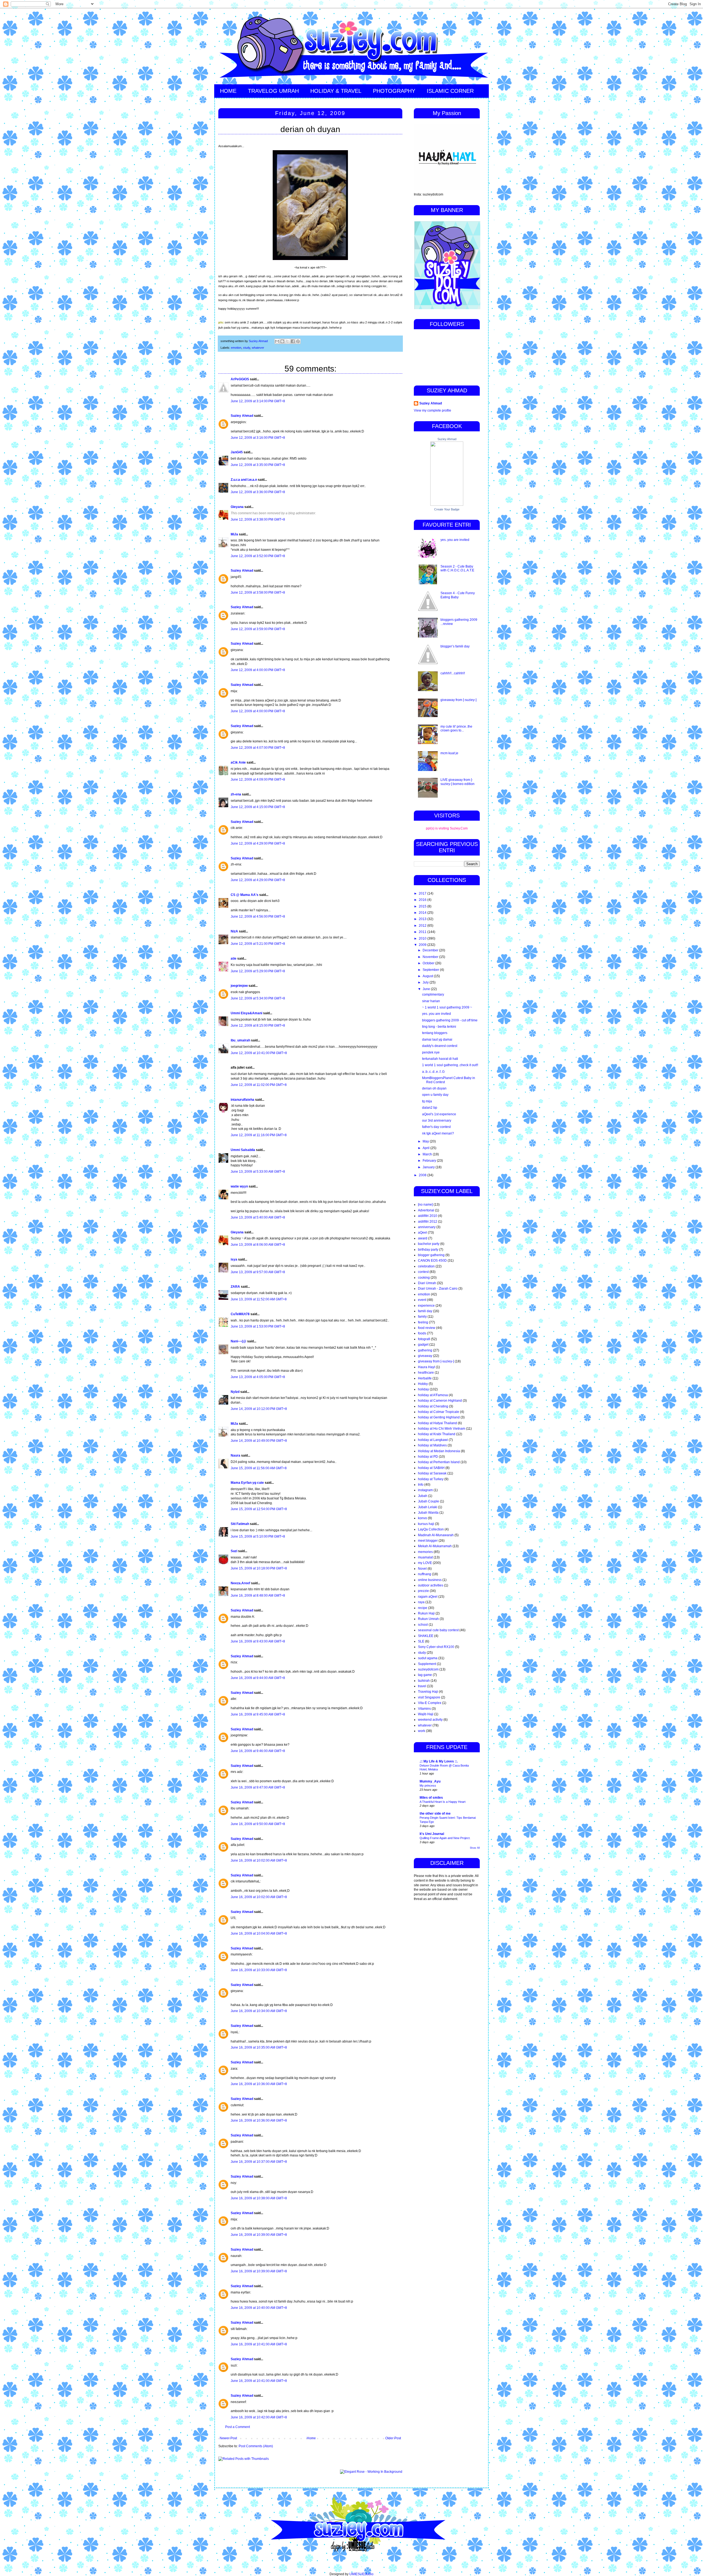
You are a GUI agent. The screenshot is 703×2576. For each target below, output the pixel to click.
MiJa (234, 534)
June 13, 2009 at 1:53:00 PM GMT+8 (258, 1326)
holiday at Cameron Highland (440, 1401)
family (422, 1317)
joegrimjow (239, 986)
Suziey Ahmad (242, 416)
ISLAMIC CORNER (450, 91)
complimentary (433, 994)
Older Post (393, 2438)
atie (234, 959)
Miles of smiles (431, 1798)
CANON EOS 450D (432, 1261)
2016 (423, 900)
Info (421, 1485)
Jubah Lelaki (428, 1507)
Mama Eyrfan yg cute (247, 1483)
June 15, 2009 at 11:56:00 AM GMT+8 (259, 1468)
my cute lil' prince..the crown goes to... (456, 728)
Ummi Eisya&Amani (246, 1013)
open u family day (435, 1095)
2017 (423, 893)
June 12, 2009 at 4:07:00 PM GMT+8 (258, 748)
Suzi (234, 1551)
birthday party (428, 1250)
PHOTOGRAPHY (394, 91)
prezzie (423, 1591)
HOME (228, 91)
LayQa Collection (431, 1529)
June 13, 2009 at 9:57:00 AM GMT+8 (258, 1272)
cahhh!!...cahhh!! (453, 673)
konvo (422, 1518)
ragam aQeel (428, 1597)
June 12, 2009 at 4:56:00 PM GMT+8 (258, 917)
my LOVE (425, 1563)
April (426, 1148)
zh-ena (236, 794)
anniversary (427, 1227)
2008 (423, 1175)
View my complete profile (433, 410)
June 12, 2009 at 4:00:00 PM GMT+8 (258, 670)
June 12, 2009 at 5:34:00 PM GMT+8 (258, 998)
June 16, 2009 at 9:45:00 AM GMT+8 (258, 1714)
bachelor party (429, 1244)
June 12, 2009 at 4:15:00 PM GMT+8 (258, 807)
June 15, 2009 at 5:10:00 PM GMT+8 (258, 1536)
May (426, 1141)
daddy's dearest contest (440, 1046)
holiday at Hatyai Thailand (437, 1423)
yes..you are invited (455, 540)
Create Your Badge (447, 509)
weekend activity (430, 1720)
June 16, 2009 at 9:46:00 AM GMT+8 (258, 1751)
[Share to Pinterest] (298, 341)
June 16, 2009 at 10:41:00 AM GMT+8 (259, 2344)
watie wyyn (239, 1186)
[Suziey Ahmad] (447, 505)
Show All (475, 1848)
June (427, 989)
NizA (234, 931)
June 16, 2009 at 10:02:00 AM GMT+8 (259, 1860)
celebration (426, 1266)
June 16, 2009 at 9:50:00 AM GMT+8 (258, 1824)
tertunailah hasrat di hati (440, 1059)
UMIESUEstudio (361, 2574)
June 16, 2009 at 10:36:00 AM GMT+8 (259, 2084)
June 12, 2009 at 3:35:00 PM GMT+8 (258, 465)
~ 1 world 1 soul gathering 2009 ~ (447, 1007)
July (426, 982)
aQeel (422, 1233)
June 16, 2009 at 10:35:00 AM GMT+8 (259, 2047)
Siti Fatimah (240, 1524)
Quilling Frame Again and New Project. (445, 1838)
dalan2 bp (430, 1108)
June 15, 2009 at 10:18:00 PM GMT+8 (259, 1568)
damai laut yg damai (437, 1040)
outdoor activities (431, 1585)
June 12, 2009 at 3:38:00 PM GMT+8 (258, 519)
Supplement (427, 1664)
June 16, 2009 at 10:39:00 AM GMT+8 (259, 2235)
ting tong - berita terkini (439, 1027)
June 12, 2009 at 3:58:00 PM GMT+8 (258, 593)
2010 (423, 938)
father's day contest (436, 1127)
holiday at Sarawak (432, 1473)
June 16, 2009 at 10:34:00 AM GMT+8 (259, 2011)
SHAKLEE (426, 1636)
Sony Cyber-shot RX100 (436, 1647)
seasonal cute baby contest (438, 1630)
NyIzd (235, 1392)
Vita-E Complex (430, 1703)
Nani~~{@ (238, 1341)
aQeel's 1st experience (439, 1114)
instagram (425, 1490)
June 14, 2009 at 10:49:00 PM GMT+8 (259, 1441)
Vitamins (424, 1709)
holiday (423, 1389)
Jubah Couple (429, 1501)
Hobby (423, 1384)
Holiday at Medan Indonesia (439, 1451)
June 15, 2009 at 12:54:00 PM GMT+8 (259, 1509)
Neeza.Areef (240, 1583)
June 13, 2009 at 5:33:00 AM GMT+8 (258, 1172)
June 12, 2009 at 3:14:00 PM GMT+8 (258, 401)
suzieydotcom (428, 1669)
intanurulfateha (242, 1100)
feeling (423, 1322)
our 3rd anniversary (437, 1121)
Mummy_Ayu (430, 1781)
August (428, 976)
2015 (423, 906)
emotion (236, 348)
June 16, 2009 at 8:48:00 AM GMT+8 (258, 1596)
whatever (258, 348)
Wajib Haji (426, 1714)
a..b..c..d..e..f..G (433, 1072)
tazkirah (424, 1681)
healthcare (426, 1373)
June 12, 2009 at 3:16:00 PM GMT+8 (258, 438)
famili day (425, 1311)
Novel (422, 1569)
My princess (428, 1786)
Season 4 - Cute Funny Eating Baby (458, 595)
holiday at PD (428, 1457)
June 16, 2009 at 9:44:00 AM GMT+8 (258, 1678)
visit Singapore (429, 1697)
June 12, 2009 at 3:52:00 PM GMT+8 (258, 556)
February (430, 1161)
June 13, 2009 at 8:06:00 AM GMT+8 (258, 1245)
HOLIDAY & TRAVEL (336, 91)
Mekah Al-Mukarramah (435, 1546)
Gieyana (237, 507)
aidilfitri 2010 (428, 1216)
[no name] (425, 1205)
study (247, 348)
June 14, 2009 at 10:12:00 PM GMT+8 (259, 1409)
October (429, 963)
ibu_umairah (240, 1040)
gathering (425, 1350)
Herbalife (425, 1378)
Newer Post (228, 2438)
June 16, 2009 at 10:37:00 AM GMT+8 (259, 2162)
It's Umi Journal (432, 1834)
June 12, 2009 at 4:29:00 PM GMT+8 (258, 843)
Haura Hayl (426, 1367)
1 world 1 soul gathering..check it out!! (450, 1065)
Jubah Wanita (428, 1513)
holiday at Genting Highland (439, 1417)
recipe (423, 1608)
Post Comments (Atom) (256, 2446)
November (431, 957)
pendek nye (431, 1052)
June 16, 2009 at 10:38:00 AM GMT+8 (259, 2198)
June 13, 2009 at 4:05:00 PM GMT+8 (258, 1377)
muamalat (425, 1557)
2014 (423, 913)
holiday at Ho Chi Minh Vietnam (442, 1429)
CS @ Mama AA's (245, 895)
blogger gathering (431, 1255)
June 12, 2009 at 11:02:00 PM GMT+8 (259, 1085)
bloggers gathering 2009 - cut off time (450, 1020)
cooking (424, 1278)
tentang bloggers (435, 1033)
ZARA (235, 1287)
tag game (425, 1675)
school (423, 1625)
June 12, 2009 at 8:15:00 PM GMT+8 (258, 1026)
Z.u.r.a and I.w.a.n (244, 480)
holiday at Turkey (431, 1479)
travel (422, 1686)
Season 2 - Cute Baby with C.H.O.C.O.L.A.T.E (457, 568)
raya (421, 1602)
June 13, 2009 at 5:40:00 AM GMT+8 (258, 1217)
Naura (235, 1455)
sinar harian (431, 1001)
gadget (423, 1345)
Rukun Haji (426, 1613)
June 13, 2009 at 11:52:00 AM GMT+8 (259, 1299)
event (422, 1300)
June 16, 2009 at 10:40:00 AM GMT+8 (259, 2308)
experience (426, 1306)
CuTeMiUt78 (240, 1314)
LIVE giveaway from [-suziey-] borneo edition (457, 782)
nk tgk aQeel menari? (438, 1133)
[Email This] (277, 341)
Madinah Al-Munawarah (436, 1535)
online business (430, 1580)
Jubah (423, 1496)
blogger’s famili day (455, 646)
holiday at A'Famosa (433, 1395)
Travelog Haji (428, 1692)
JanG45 (237, 452)
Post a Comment (238, 2427)
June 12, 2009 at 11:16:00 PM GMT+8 (259, 1135)
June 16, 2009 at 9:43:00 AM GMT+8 (258, 1641)
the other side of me (435, 1814)
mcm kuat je (449, 753)
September (431, 970)
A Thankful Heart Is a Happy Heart (443, 1802)
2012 (423, 926)
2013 (423, 919)
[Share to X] (288, 341)
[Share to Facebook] (293, 341)
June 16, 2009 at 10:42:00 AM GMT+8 (259, 2417)
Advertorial (426, 1210)
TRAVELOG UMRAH (273, 91)
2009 (423, 945)
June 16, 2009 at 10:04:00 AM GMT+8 (259, 1934)
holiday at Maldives (432, 1445)
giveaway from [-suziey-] (458, 700)
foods (422, 1333)
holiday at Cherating (433, 1406)
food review (427, 1328)
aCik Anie (238, 762)
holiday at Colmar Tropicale (439, 1412)
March (428, 1154)
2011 (423, 932)
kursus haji (426, 1524)
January (429, 1167)
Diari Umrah (427, 1283)
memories (425, 1552)
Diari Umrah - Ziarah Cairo (438, 1289)
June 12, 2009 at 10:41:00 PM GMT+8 (259, 1053)
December (431, 950)
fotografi (424, 1339)
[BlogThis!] (282, 341)
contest (423, 1272)
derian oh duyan (434, 1088)
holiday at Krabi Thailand (437, 1434)
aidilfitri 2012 (428, 1222)
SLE (421, 1641)
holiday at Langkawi (433, 1440)
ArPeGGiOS (240, 379)
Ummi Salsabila (243, 1150)
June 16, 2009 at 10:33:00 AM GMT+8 (259, 1970)
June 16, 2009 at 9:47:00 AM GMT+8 (258, 1787)
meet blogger (428, 1541)
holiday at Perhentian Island (439, 1462)
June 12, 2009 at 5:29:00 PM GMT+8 (258, 971)
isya (234, 1259)
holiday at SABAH (431, 1468)
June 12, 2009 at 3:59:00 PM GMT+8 (258, 629)
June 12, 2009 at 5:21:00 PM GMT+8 (258, 944)
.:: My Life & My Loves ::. (439, 1761)
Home (311, 2438)
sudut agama (428, 1658)
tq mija (427, 1101)
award (423, 1238)
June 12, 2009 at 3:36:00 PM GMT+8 (258, 492)
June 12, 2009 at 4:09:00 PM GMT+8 (258, 779)
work (422, 1731)
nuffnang (425, 1574)
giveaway (425, 1356)
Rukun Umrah (428, 1619)
